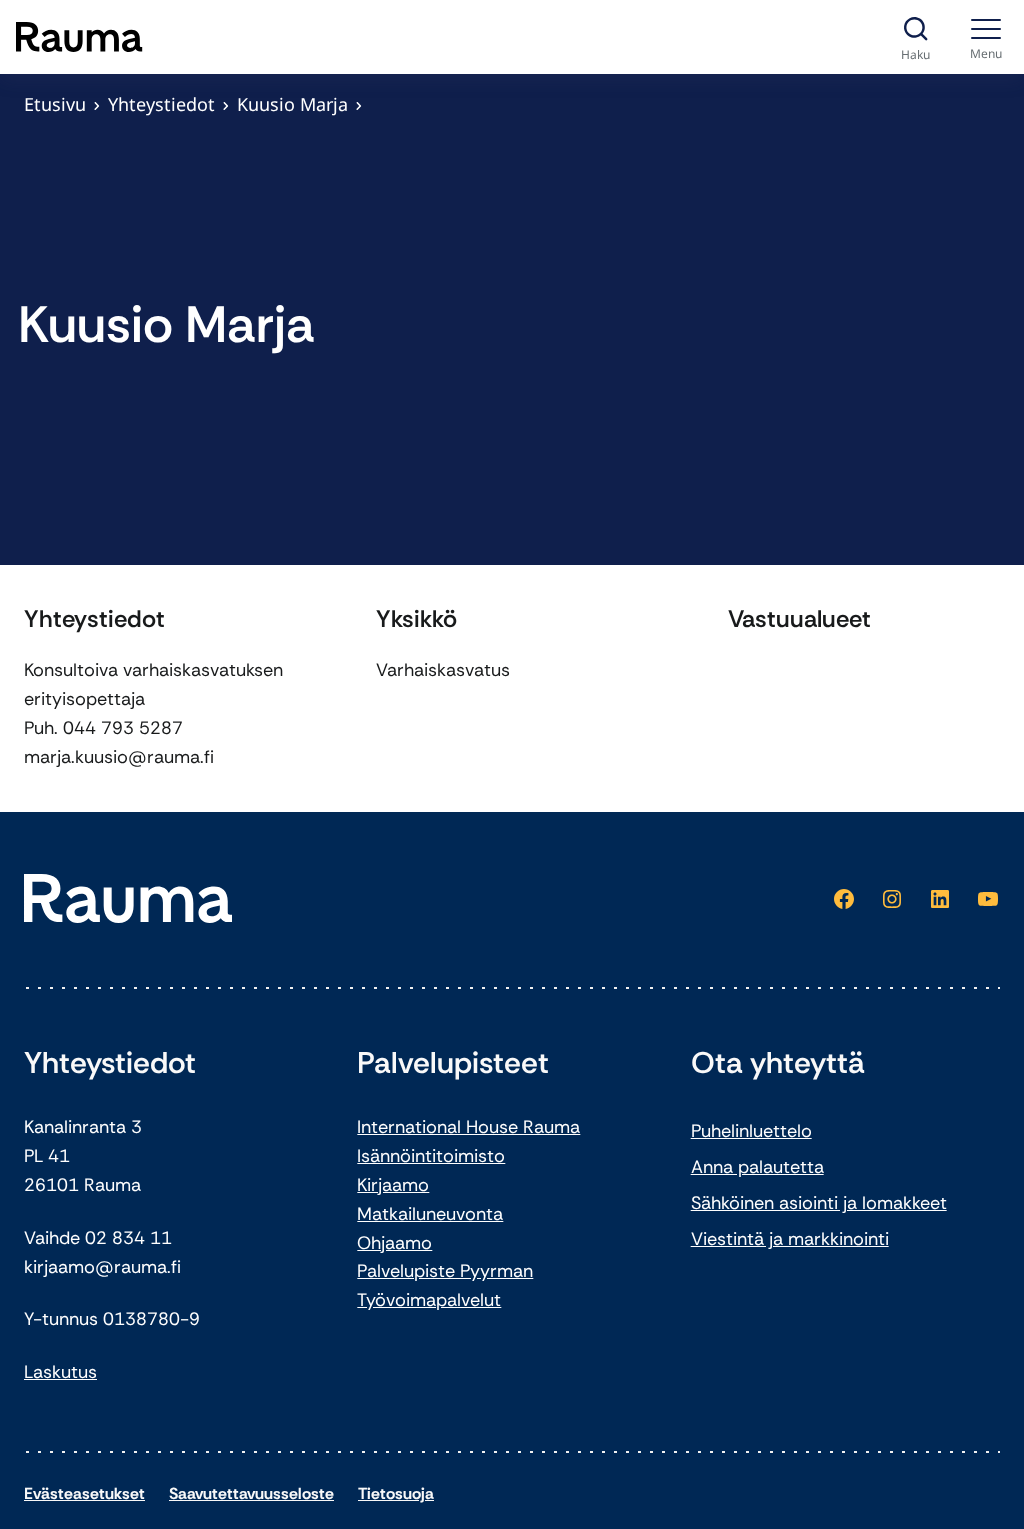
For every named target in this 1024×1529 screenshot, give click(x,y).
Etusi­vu (55, 104)
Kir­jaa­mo (393, 1185)
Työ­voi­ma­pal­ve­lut (429, 1300)
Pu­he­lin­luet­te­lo (751, 1131)
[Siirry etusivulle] (79, 37)
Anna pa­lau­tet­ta (757, 1167)
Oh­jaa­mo (394, 1243)
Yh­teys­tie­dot (161, 104)
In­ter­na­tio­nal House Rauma (468, 1127)
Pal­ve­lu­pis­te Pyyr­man (445, 1271)
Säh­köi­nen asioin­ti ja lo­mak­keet (819, 1203)
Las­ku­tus (60, 1372)
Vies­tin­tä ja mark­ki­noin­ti (790, 1239)
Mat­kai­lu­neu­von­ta (430, 1214)
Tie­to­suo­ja (396, 1493)
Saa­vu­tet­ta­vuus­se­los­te (251, 1493)
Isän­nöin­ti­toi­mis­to (431, 1156)
